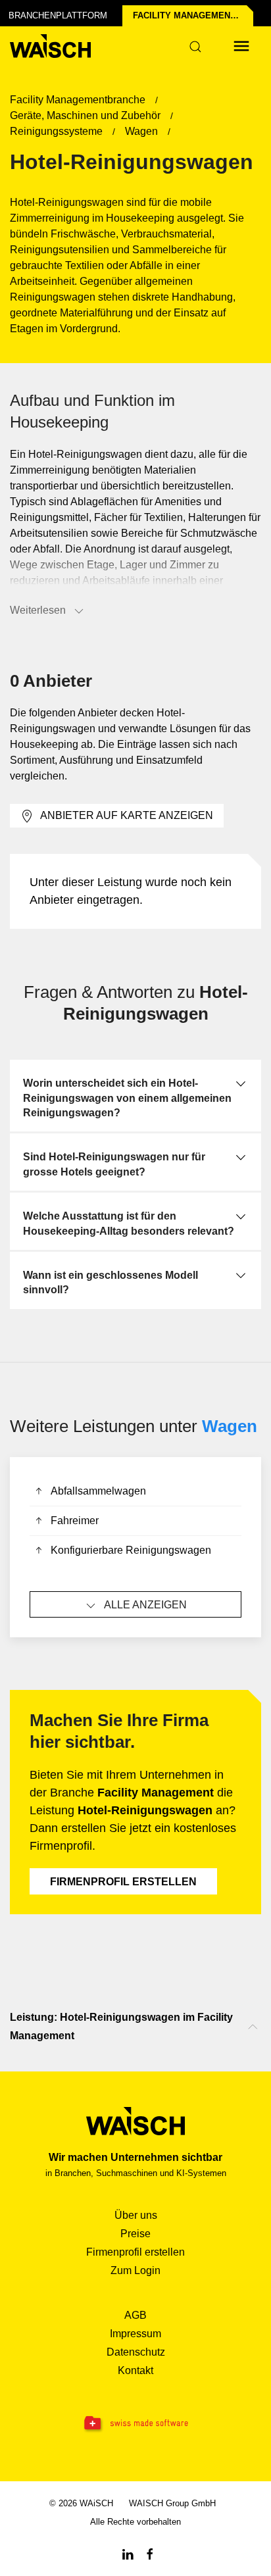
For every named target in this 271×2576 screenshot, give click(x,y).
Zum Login (135, 2270)
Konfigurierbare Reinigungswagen (131, 1550)
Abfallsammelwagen (98, 1491)
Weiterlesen (38, 610)
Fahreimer (75, 1521)
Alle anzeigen (145, 1605)
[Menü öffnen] (241, 46)
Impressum (135, 2334)
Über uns (136, 2215)
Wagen (230, 1426)
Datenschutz (136, 2352)
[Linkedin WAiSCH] (128, 2553)
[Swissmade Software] (135, 2424)
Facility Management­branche (193, 15)
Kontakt (135, 2370)
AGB (135, 2315)
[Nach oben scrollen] (253, 2027)
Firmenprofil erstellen (123, 1882)
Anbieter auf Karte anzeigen (127, 815)
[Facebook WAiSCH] (150, 2553)
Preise (135, 2234)
